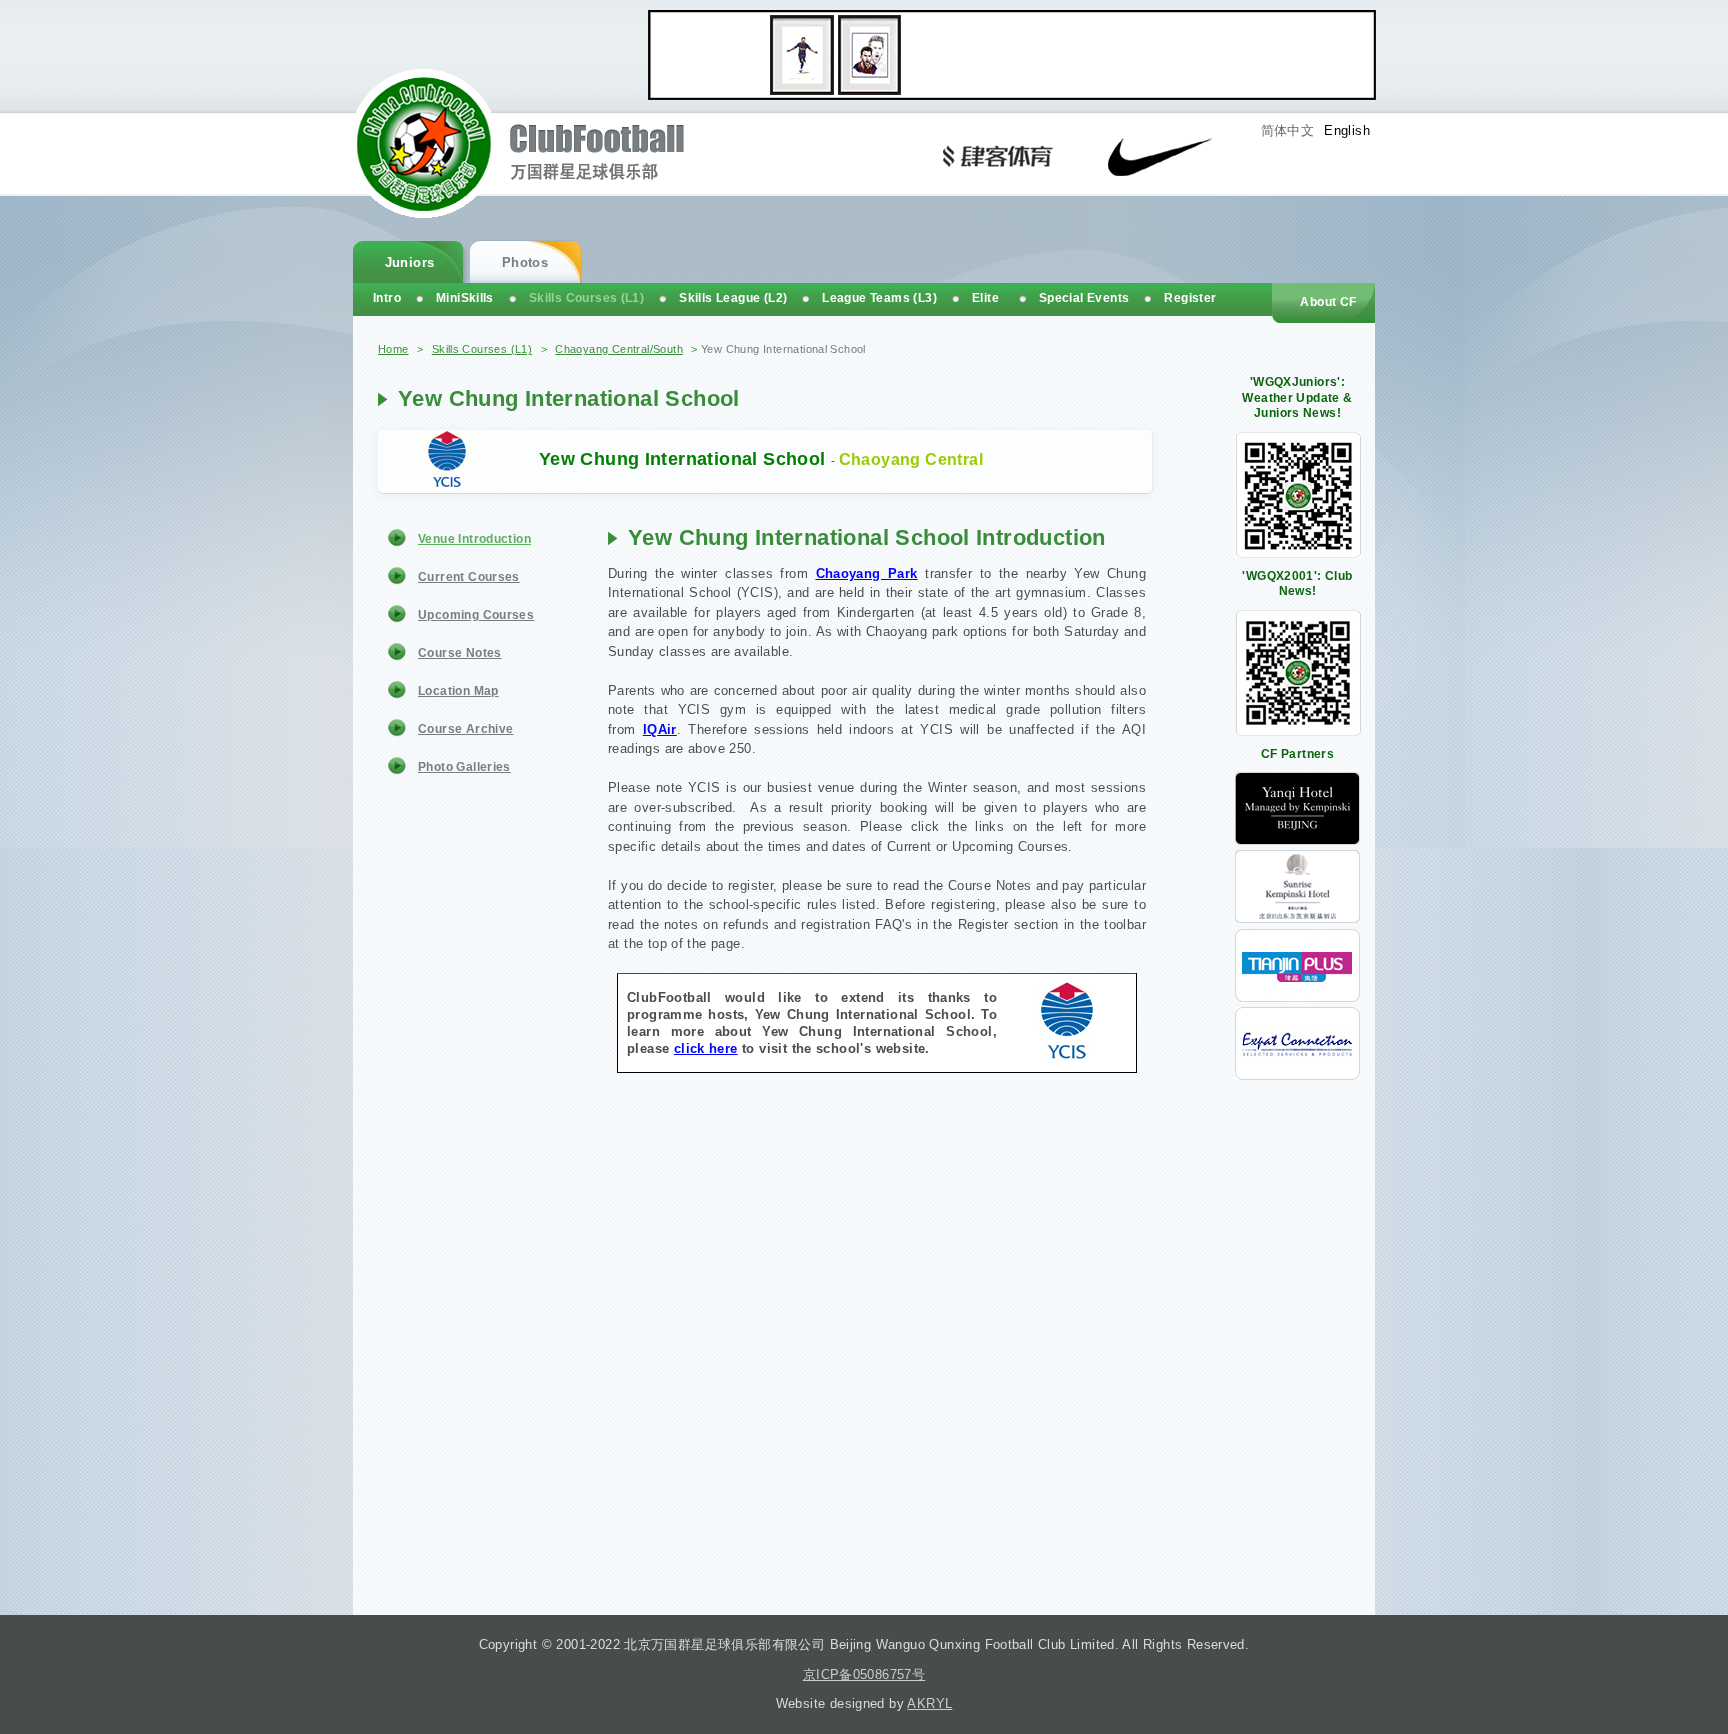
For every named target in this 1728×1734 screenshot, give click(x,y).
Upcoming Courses (476, 615)
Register (1190, 298)
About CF (1328, 302)
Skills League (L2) (733, 298)
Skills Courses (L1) (482, 349)
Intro (387, 298)
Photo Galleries (464, 767)
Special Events (1084, 298)
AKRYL (929, 1703)
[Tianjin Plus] (1297, 997)
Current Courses (469, 577)
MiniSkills (465, 298)
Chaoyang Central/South (619, 349)
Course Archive (465, 729)
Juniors (410, 262)
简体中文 (1288, 130)
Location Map (458, 691)
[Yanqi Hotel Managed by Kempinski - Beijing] (1297, 840)
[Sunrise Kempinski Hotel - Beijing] (1297, 918)
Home (393, 349)
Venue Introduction (474, 539)
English (1347, 130)
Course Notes (460, 653)
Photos (525, 262)
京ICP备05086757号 (864, 1674)
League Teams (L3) (879, 298)
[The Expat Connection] (1297, 1075)
